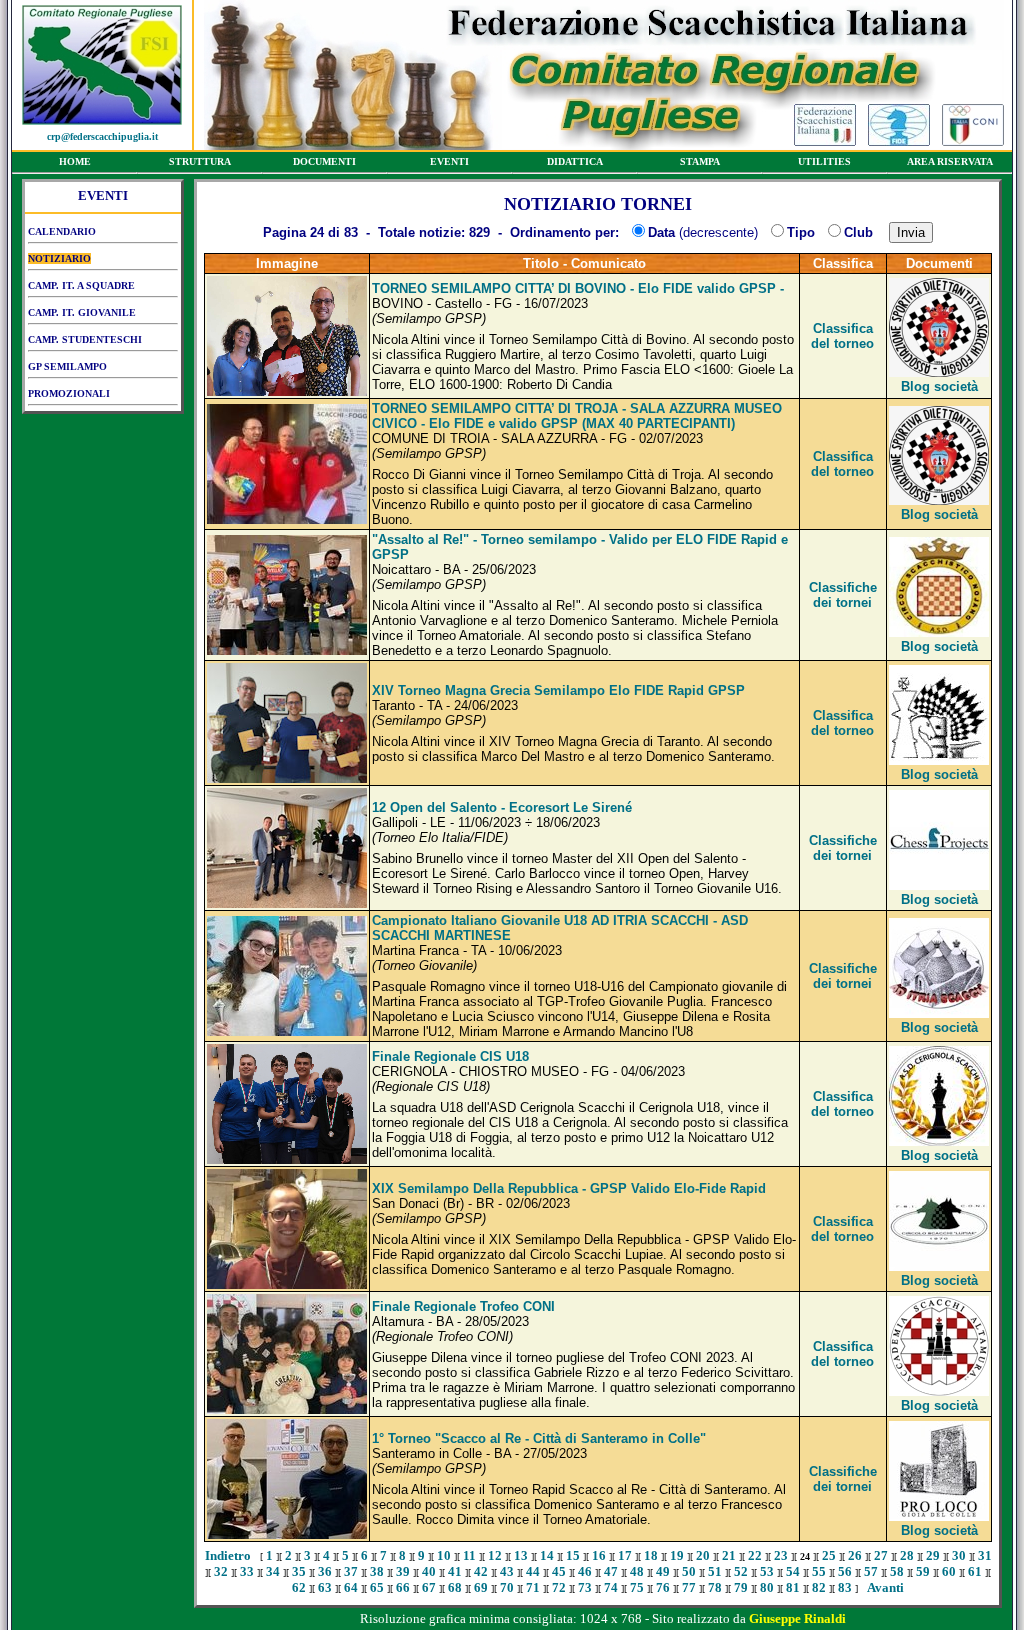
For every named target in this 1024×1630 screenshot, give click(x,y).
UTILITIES (824, 161)
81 (793, 1587)
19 (677, 1555)
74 (611, 1587)
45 (559, 1571)
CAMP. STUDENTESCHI (85, 339)
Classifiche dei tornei (843, 595)
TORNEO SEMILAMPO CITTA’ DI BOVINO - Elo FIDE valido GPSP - (578, 288)
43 (507, 1571)
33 (247, 1571)
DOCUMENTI (324, 161)
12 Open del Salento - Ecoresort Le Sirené (502, 807)
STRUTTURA (200, 161)
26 (855, 1555)
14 (547, 1555)
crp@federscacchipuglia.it (102, 136)
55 (819, 1571)
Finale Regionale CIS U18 (450, 1056)
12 (495, 1555)
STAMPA (700, 161)
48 (637, 1571)
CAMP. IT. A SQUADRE (81, 285)
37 (351, 1571)
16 (599, 1555)
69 (481, 1587)
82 (819, 1587)
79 (741, 1587)
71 (533, 1587)
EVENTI (449, 161)
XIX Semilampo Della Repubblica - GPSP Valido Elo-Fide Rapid (569, 1188)
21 (729, 1555)
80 (767, 1587)
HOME (75, 161)
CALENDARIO (62, 231)
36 (325, 1571)
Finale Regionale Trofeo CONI (463, 1306)
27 (881, 1555)
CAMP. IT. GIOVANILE (82, 312)
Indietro (228, 1555)
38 (377, 1571)
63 (325, 1587)
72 (559, 1587)
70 (507, 1587)
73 (585, 1587)
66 (403, 1587)
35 (299, 1571)
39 (403, 1571)
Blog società (939, 386)
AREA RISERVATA (950, 161)
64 (351, 1587)
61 (975, 1571)
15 (573, 1555)
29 (933, 1555)
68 (455, 1587)
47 (611, 1571)
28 (907, 1555)
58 (897, 1571)
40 (429, 1571)
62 (299, 1587)
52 (741, 1571)
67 (429, 1587)
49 (663, 1571)
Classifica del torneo (842, 336)
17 (625, 1555)
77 (689, 1587)
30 (959, 1555)
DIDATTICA (575, 161)
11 (469, 1555)
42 (481, 1571)
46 (585, 1571)
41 (455, 1571)
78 (715, 1587)
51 (715, 1571)
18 (651, 1555)
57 (871, 1571)
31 (985, 1555)
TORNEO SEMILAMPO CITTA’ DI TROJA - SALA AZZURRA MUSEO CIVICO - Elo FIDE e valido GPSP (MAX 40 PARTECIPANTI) (577, 416)
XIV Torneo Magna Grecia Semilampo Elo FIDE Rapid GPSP (558, 690)
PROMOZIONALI (69, 393)
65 (377, 1587)
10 (444, 1555)
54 (793, 1571)
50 (689, 1571)
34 (273, 1571)
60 (949, 1571)
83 (845, 1587)
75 (637, 1587)
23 (781, 1555)
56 (845, 1571)
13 (521, 1555)
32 (221, 1571)
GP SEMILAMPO (67, 366)
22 (755, 1555)
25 (829, 1555)
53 (767, 1571)
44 (533, 1571)
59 (923, 1571)
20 (703, 1555)
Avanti (885, 1587)
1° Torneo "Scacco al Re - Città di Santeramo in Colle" (539, 1438)
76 (663, 1587)
